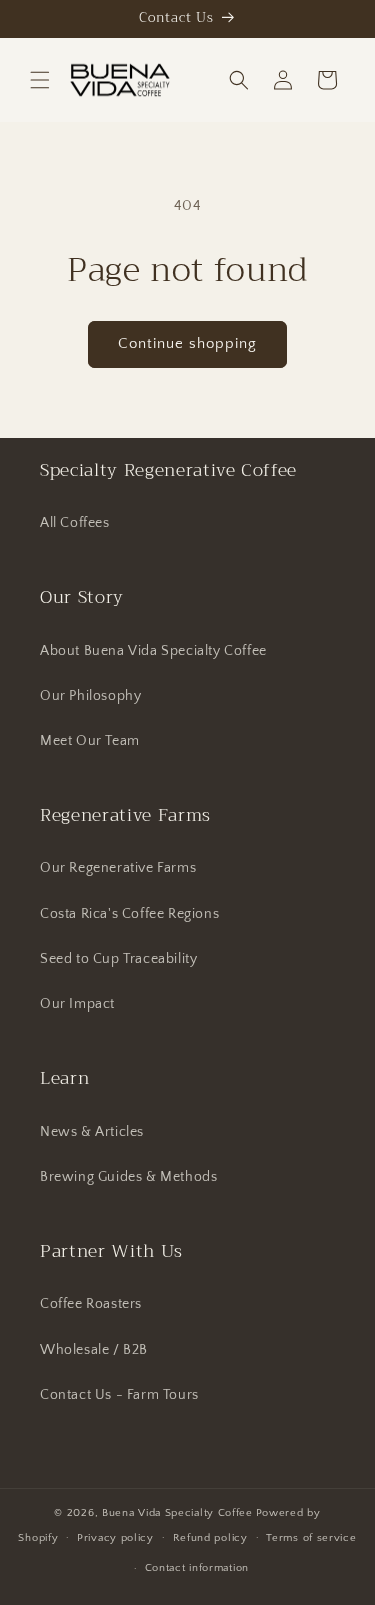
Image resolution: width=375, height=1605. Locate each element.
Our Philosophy (90, 696)
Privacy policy (115, 1538)
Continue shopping (187, 343)
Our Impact (77, 1004)
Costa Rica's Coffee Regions (129, 914)
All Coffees (75, 523)
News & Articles (92, 1132)
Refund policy (210, 1538)
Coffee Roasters (91, 1304)
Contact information (197, 1568)
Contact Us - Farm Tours (119, 1395)
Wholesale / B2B (94, 1350)
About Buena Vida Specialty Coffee (153, 651)
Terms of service (311, 1538)
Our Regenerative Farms (118, 868)
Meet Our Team (90, 741)
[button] (40, 80)
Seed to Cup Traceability (118, 959)
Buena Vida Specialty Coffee (177, 1513)
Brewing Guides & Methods (128, 1177)
